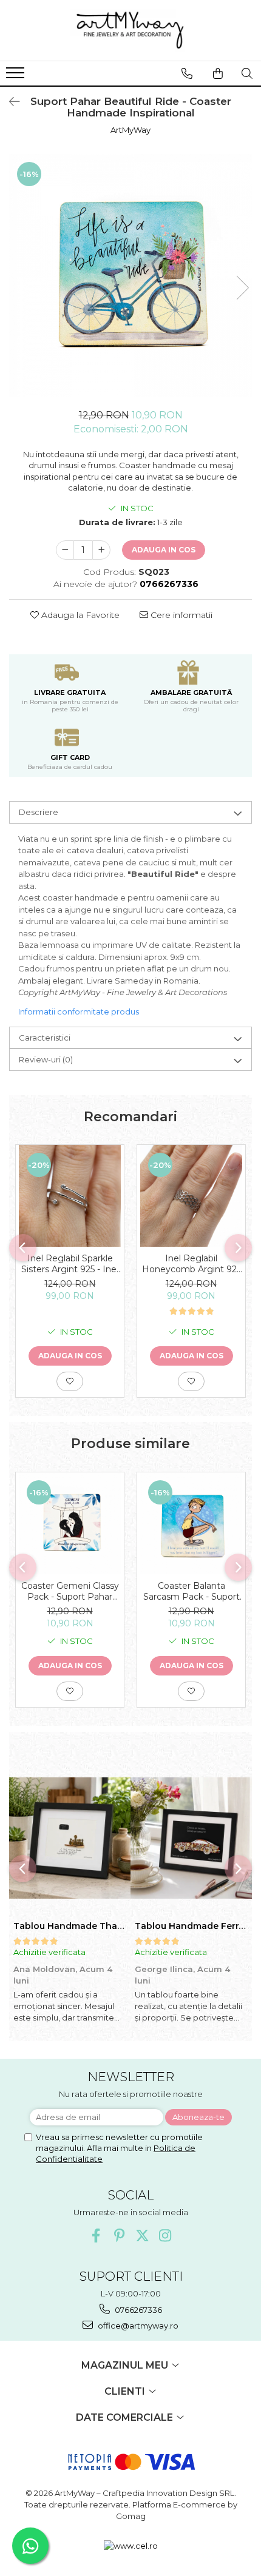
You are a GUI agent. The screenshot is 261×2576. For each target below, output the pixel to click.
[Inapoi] (9, 102)
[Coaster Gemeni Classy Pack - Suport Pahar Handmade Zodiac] (70, 1523)
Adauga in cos (164, 550)
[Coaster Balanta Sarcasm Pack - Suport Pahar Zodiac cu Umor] (191, 1523)
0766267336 (137, 2310)
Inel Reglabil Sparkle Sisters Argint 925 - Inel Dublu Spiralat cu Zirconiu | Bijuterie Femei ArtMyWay (70, 1264)
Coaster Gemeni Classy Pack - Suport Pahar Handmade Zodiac (70, 1591)
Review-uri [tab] (46, 1059)
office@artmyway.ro (137, 2326)
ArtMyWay (130, 130)
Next (242, 288)
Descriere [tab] (39, 812)
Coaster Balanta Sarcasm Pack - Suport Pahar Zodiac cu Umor (192, 1591)
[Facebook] (96, 2236)
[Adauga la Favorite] (70, 1381)
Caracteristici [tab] (45, 1038)
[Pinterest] (119, 2236)
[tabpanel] (130, 275)
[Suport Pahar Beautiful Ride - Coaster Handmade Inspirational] (130, 275)
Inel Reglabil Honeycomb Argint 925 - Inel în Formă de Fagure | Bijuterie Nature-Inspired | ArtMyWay (192, 1264)
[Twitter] (142, 2236)
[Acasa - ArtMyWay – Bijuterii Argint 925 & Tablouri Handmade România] (130, 30)
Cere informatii (180, 615)
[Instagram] (165, 2236)
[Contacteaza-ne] (187, 73)
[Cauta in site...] (247, 73)
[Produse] (17, 76)
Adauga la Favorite (79, 615)
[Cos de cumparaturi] (218, 73)
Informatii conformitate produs (79, 1011)
